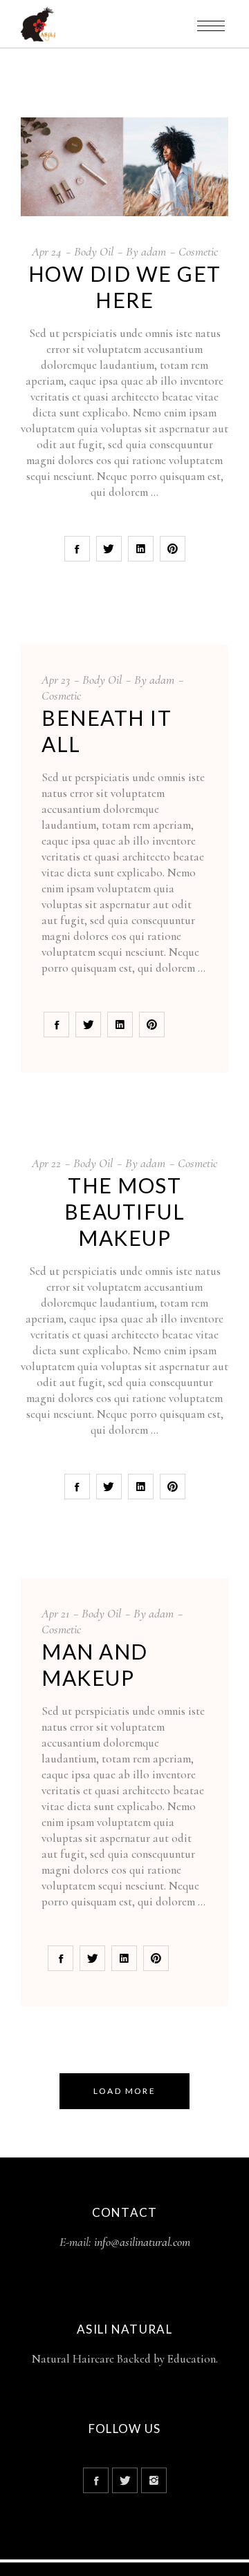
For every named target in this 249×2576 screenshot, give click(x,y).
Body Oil (94, 251)
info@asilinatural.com (142, 2242)
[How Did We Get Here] (124, 167)
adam (154, 251)
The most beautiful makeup (125, 1211)
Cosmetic (198, 251)
